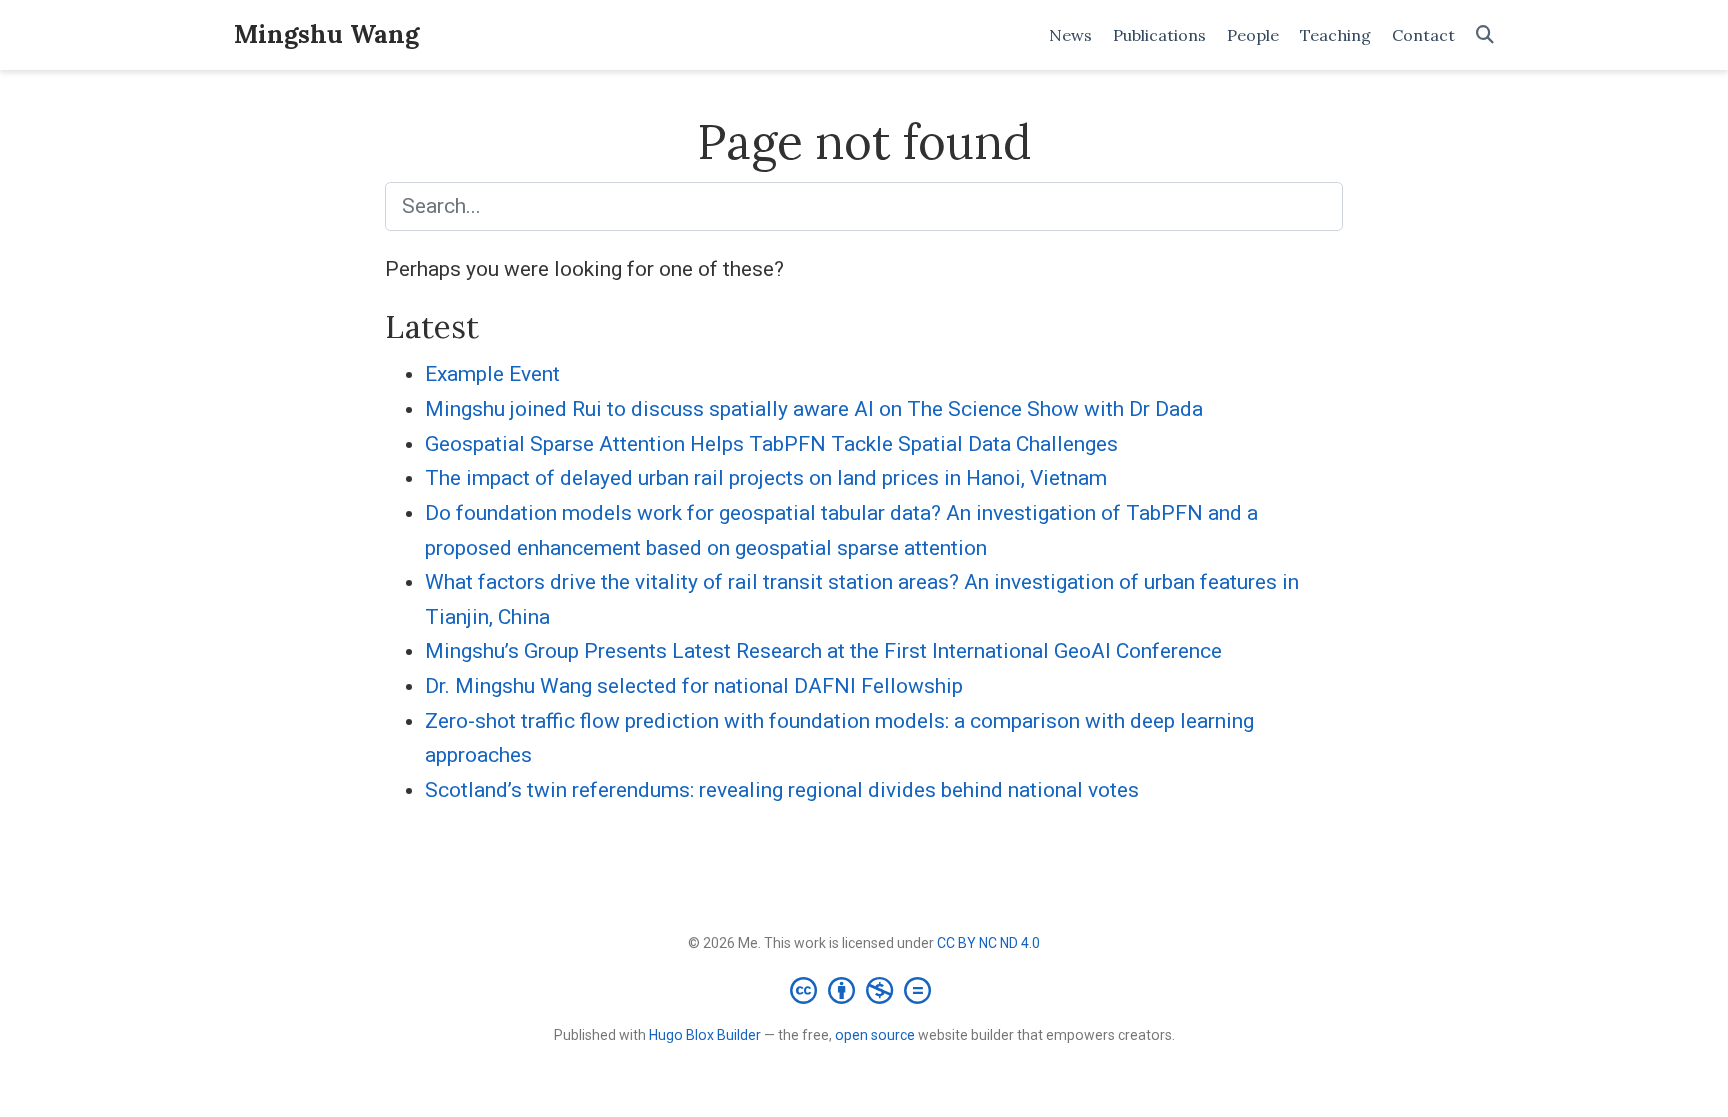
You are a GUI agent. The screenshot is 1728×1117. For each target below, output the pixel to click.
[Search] (1485, 35)
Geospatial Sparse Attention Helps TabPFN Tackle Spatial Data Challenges (771, 444)
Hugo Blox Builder (705, 1035)
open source (875, 1035)
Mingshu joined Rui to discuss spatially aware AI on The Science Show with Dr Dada (814, 409)
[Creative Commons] (864, 990)
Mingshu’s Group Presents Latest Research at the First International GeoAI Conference (823, 651)
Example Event (492, 374)
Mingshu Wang (326, 34)
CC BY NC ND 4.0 (988, 943)
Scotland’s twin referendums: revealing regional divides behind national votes (782, 790)
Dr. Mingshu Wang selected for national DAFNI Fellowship (694, 686)
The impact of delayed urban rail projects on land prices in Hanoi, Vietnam (766, 478)
